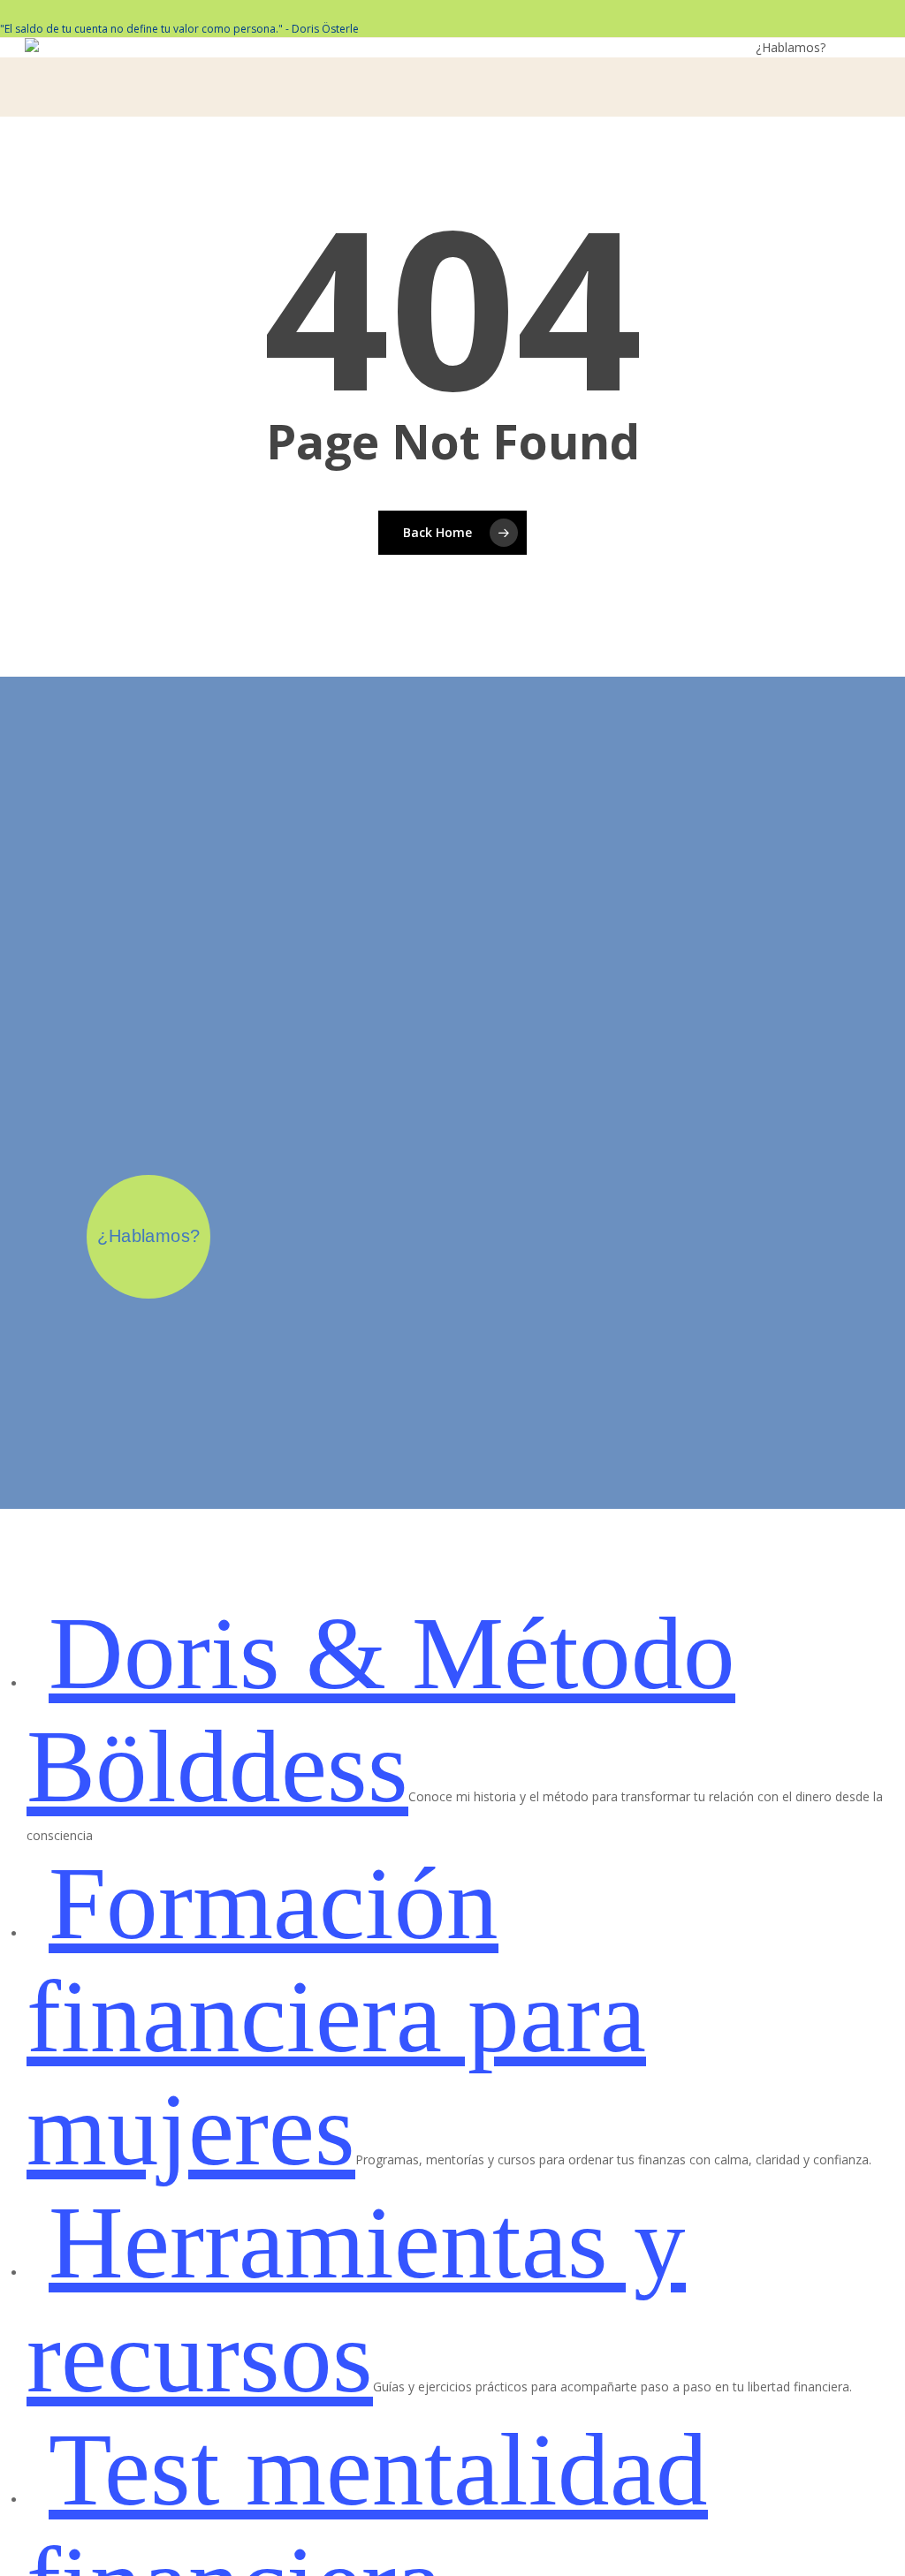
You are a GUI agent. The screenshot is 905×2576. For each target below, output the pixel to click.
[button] (870, 45)
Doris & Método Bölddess (381, 1710)
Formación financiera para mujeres (336, 2017)
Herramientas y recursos (356, 2299)
